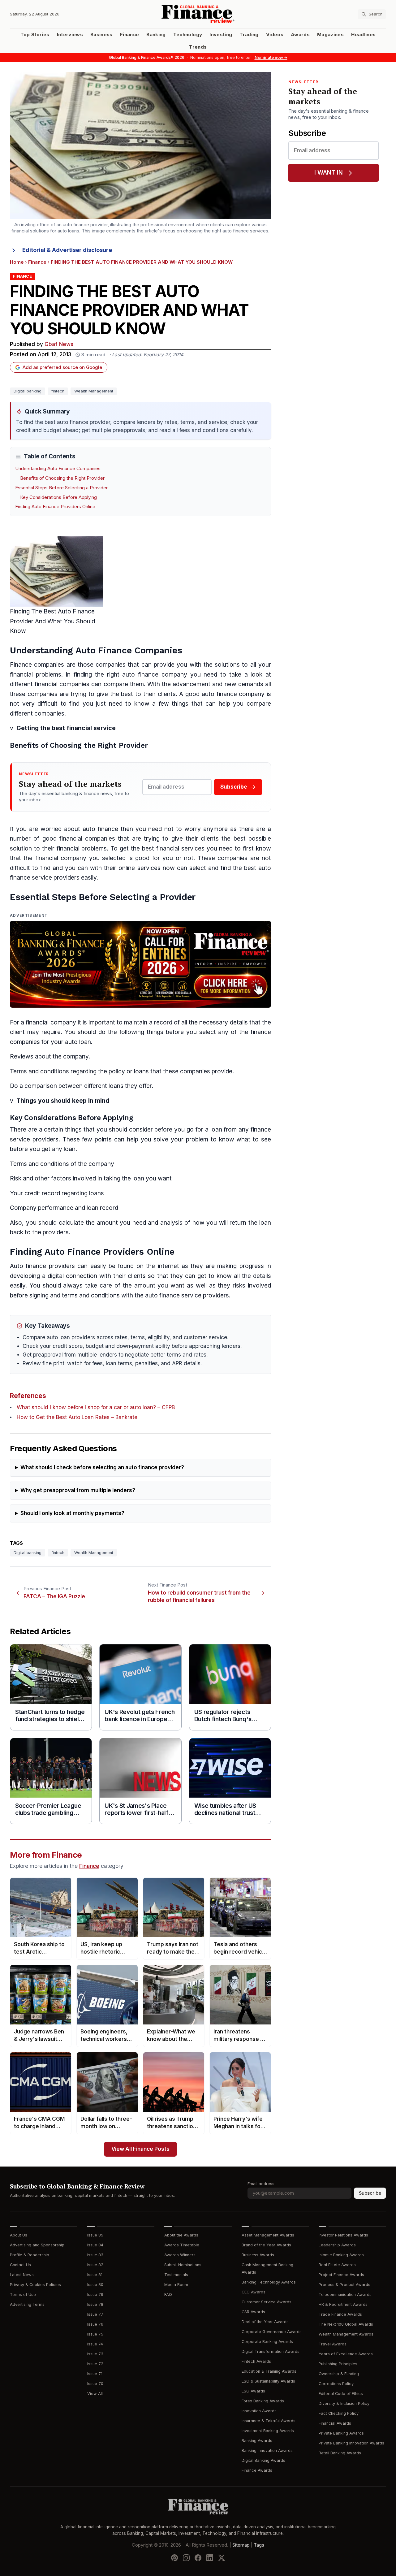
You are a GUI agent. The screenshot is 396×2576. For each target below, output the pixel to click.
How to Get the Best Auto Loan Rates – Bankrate (77, 1417)
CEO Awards (254, 2292)
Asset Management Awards (268, 2235)
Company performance (42, 1208)
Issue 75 (95, 2334)
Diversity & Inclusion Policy (344, 2403)
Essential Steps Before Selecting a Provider (61, 488)
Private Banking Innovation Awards (351, 2443)
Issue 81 (95, 2275)
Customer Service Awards (267, 2302)
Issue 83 (95, 2255)
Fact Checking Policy (339, 2413)
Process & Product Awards (344, 2285)
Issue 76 (95, 2324)
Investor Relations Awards (343, 2235)
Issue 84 (95, 2245)
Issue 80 (95, 2285)
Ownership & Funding (339, 2374)
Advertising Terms (27, 2304)
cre (29, 1193)
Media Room (176, 2285)
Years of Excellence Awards (346, 2354)
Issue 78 (95, 2304)
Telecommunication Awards (345, 2295)
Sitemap (241, 2545)
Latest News (22, 2275)
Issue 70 (95, 2384)
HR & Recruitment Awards (343, 2304)
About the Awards (181, 2235)
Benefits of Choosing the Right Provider (62, 478)
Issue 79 (95, 2295)
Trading (249, 35)
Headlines (363, 35)
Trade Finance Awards (340, 2314)
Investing (221, 35)
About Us (19, 2235)
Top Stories (35, 35)
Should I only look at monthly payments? (72, 1513)
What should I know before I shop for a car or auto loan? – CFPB (96, 1407)
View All (95, 2394)
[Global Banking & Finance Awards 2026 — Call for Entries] (140, 964)
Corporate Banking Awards (267, 2342)
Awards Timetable (182, 2245)
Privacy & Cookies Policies (35, 2285)
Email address (261, 2184)
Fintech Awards (256, 2361)
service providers (56, 878)
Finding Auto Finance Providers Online (55, 507)
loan (85, 1042)
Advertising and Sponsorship (37, 2245)
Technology (188, 35)
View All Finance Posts (140, 2149)
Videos (275, 35)
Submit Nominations (183, 2265)
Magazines (330, 35)
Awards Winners (180, 2255)
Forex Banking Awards (263, 2401)
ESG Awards (253, 2391)
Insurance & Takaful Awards (269, 2421)
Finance (129, 35)
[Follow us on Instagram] (186, 2558)
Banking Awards (257, 2441)
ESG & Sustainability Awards (268, 2381)
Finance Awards (257, 2470)
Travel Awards (333, 2344)
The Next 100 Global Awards (346, 2324)
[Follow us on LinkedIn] (210, 2558)
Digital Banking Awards (263, 2460)
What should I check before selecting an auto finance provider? (102, 1468)
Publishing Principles (338, 2364)
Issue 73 (95, 2354)
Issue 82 (95, 2265)
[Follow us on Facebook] (198, 2558)
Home (17, 262)
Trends (198, 47)
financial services (180, 849)
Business (101, 35)
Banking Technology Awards (269, 2282)
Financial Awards (335, 2423)
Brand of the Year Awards (266, 2245)
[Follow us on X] (222, 2558)
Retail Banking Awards (340, 2453)
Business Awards (258, 2255)
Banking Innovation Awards (267, 2450)
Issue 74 (95, 2344)
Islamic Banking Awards (341, 2255)
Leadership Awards (337, 2245)
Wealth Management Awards (346, 2334)
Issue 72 (95, 2364)
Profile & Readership (30, 2255)
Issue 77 (95, 2314)
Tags (259, 2545)
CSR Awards (253, 2312)
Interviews (70, 35)
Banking (156, 35)
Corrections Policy (336, 2384)
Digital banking (28, 391)
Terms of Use (23, 2295)
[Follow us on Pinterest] (174, 2558)
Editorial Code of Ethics (341, 2394)
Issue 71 (95, 2374)
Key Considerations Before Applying (58, 497)
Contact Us (20, 2265)
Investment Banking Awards (268, 2431)
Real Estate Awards (337, 2265)
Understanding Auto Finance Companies (58, 469)
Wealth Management (94, 391)
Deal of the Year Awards (265, 2322)
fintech (58, 391)
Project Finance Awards (341, 2275)
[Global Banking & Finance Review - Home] (198, 14)
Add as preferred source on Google (62, 367)
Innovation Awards (259, 2411)
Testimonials (176, 2275)
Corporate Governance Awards (272, 2332)
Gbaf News (59, 344)
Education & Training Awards (269, 2371)
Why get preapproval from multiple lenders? (78, 1490)
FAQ (168, 2295)
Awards (300, 35)
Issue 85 (95, 2235)
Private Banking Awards (341, 2433)
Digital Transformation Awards (271, 2351)
